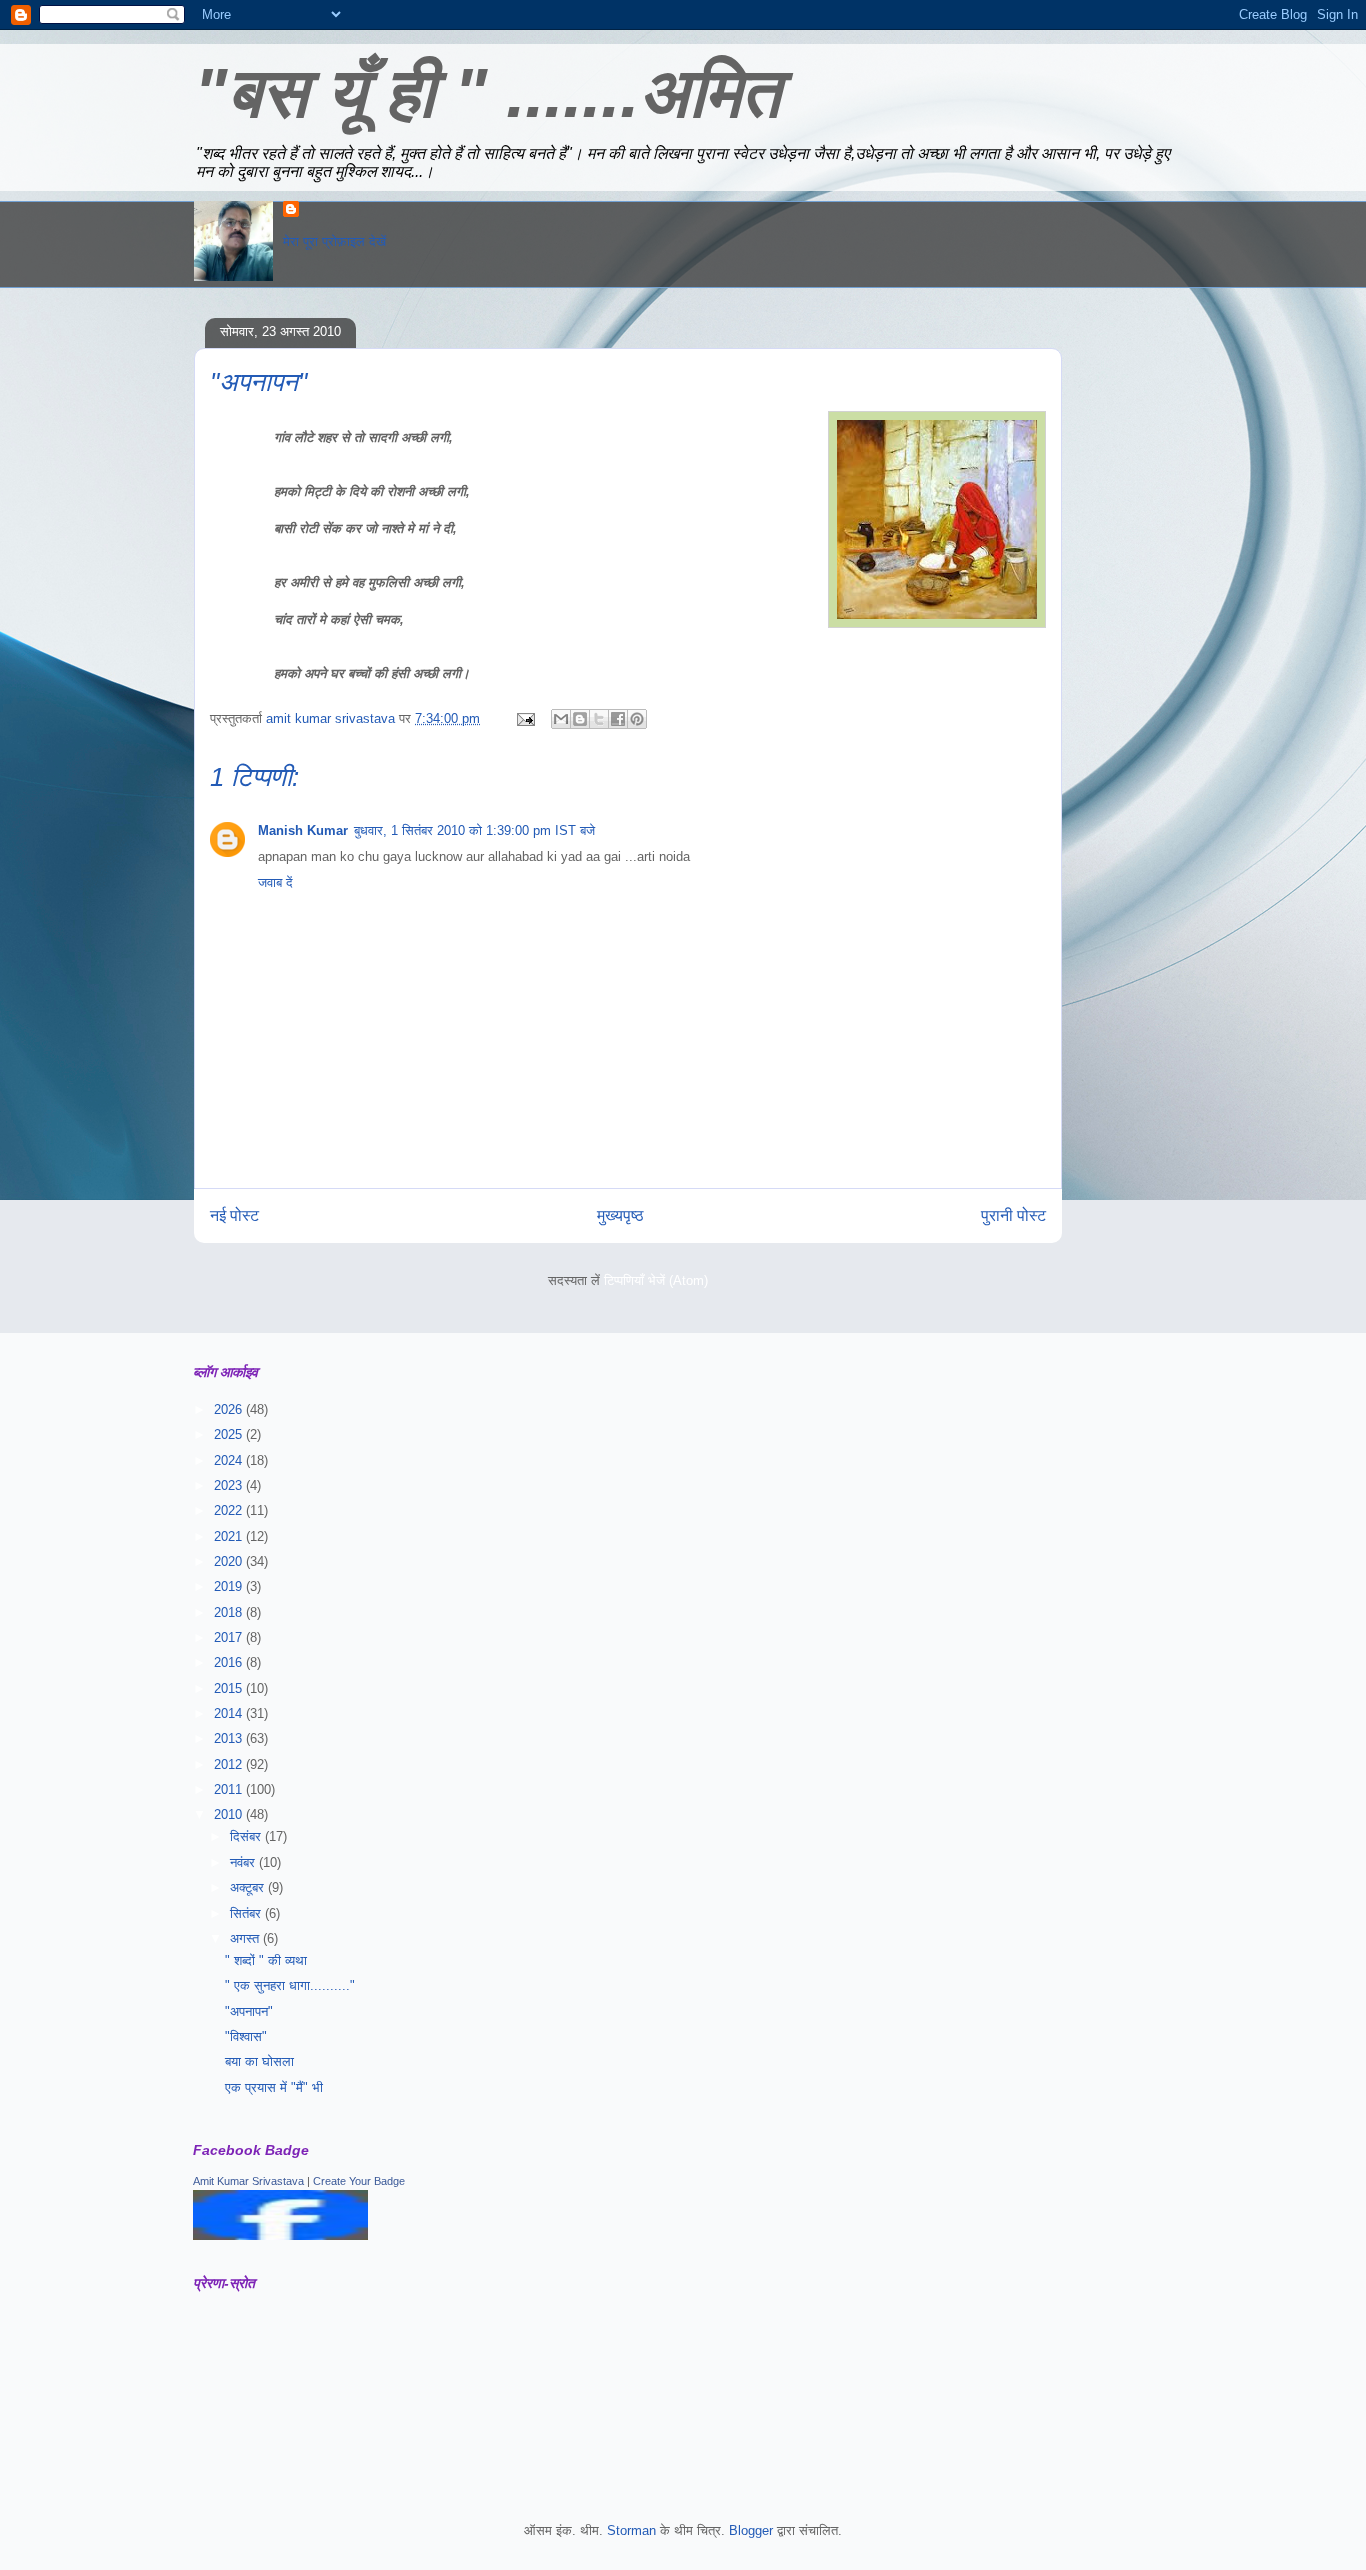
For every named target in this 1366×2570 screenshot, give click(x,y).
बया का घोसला (259, 2061)
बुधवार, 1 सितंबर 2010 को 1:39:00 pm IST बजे (474, 830)
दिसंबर (247, 1836)
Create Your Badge (359, 2181)
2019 (230, 1586)
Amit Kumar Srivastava (248, 2181)
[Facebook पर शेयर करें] (618, 719)
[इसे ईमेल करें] (561, 719)
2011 (230, 1789)
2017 (230, 1637)
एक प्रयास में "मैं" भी (274, 2087)
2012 (230, 1764)
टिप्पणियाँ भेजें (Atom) (656, 1280)
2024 (230, 1460)
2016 (230, 1662)
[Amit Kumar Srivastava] (280, 2235)
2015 (230, 1688)
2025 (230, 1434)
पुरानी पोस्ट (1013, 1215)
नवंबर (244, 1862)
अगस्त (246, 1938)
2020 (230, 1561)
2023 (230, 1485)
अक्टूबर (249, 1887)
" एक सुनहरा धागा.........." (290, 1985)
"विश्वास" (246, 2036)
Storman (631, 2530)
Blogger (751, 2530)
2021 (230, 1536)
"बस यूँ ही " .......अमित (487, 93)
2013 (230, 1738)
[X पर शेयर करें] (599, 719)
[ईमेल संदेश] (524, 718)
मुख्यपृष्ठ (620, 1215)
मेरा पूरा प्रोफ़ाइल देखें (334, 241)
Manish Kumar (303, 830)
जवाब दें (275, 882)
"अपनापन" (249, 2011)
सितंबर (247, 1913)
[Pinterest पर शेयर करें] (637, 719)
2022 (230, 1510)
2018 (230, 1612)
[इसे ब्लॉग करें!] (580, 719)
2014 (230, 1713)
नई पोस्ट (234, 1215)
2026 (230, 1409)
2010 (230, 1814)
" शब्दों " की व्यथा (266, 1960)
